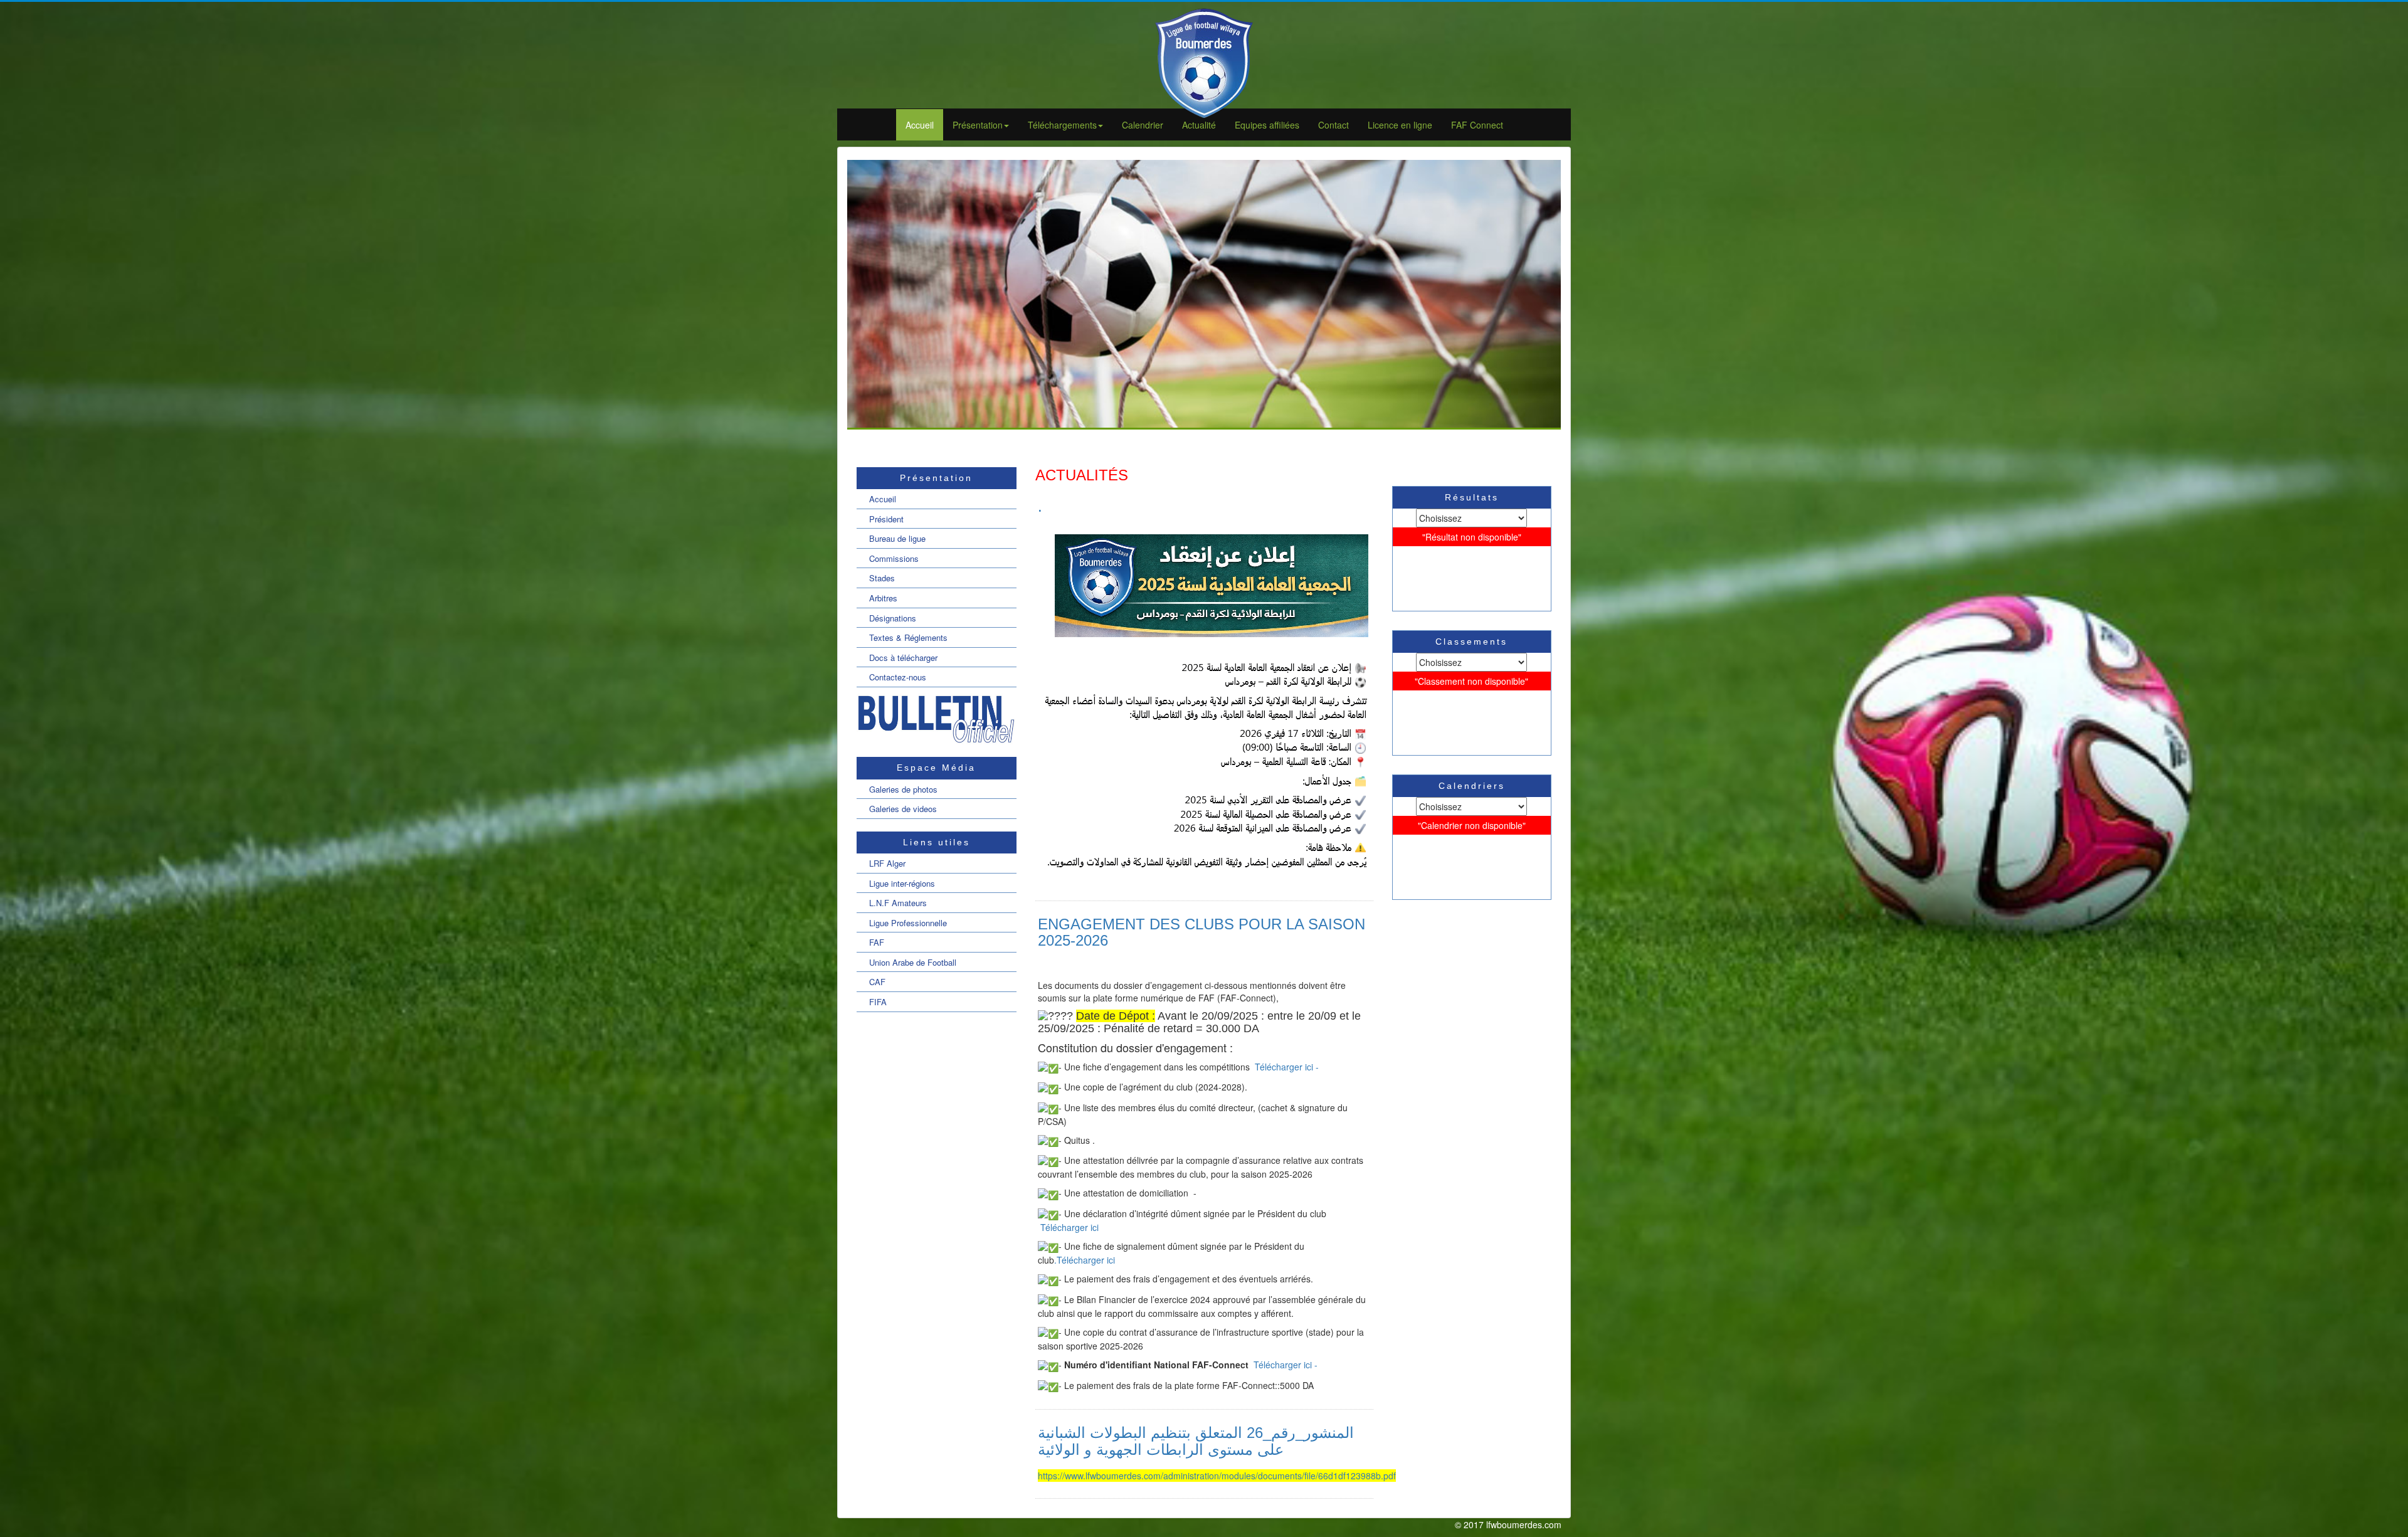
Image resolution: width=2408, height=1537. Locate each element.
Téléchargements (1062, 125)
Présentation (978, 125)
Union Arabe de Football (913, 962)
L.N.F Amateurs (898, 903)
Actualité (1199, 125)
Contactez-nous (898, 677)
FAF (877, 942)
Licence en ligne (1400, 125)
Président (886, 519)
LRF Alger (887, 863)
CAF (877, 982)
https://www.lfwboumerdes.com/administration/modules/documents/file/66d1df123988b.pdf (1217, 1476)
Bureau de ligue (897, 538)
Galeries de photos (903, 789)
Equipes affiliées (1267, 125)
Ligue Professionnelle (908, 923)
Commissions (894, 558)
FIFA (878, 1002)
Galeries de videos (903, 809)
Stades (882, 578)
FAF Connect (1477, 125)
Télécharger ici (1069, 1227)
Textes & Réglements (908, 637)
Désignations (893, 618)
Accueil (920, 125)
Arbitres (883, 598)
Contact (1333, 125)
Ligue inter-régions (902, 883)
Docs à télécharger (903, 658)
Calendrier (1143, 125)
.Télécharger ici (1085, 1260)
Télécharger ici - (1286, 1067)
